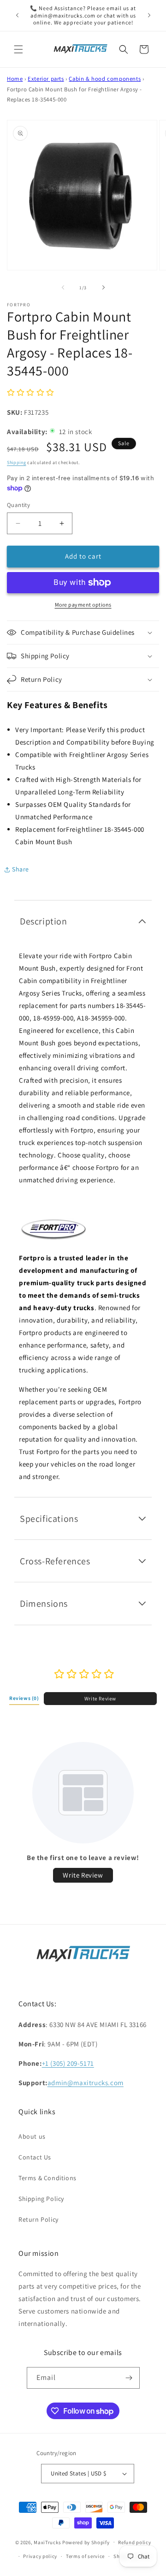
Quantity (18, 505)
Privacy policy (40, 2556)
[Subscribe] (129, 2378)
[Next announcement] (149, 15)
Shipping (17, 462)
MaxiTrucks (47, 2542)
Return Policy (39, 2219)
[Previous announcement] (17, 15)
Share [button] (21, 869)
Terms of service (85, 2556)
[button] (18, 49)
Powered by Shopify (86, 2542)
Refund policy (134, 2542)
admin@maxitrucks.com (86, 2083)
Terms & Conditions (47, 2178)
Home (15, 79)
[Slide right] (103, 287)
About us (32, 2136)
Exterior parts (46, 79)
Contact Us (35, 2157)
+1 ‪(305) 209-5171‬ (68, 2063)
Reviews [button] (24, 1698)
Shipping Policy (41, 2199)
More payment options (83, 605)
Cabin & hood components (105, 79)
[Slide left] (63, 287)
